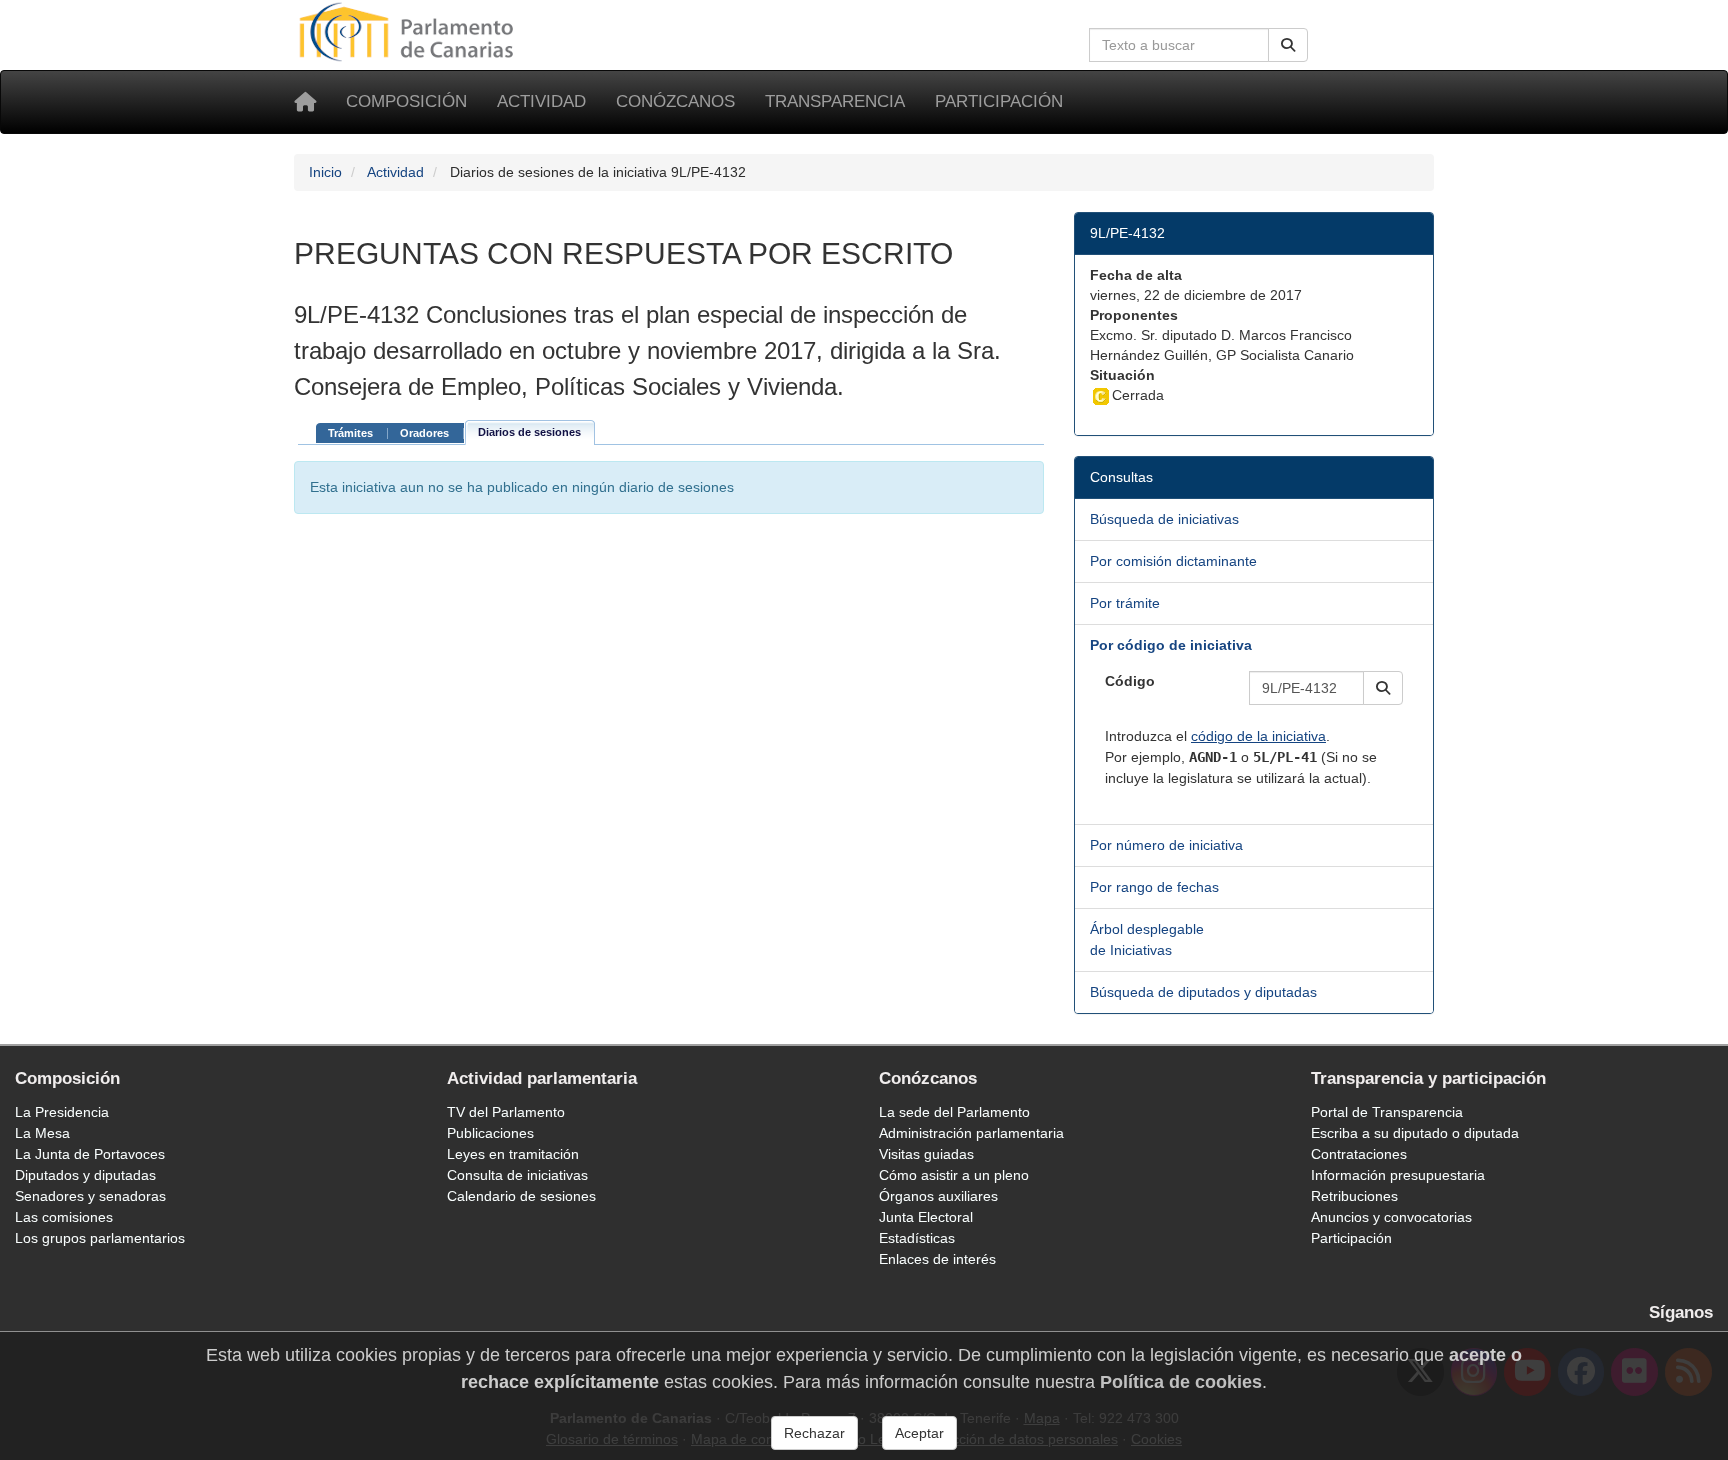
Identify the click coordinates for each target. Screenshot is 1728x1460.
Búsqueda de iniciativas (1164, 519)
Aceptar (919, 1433)
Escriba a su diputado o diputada (1415, 1133)
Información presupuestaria (1398, 1175)
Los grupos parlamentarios (100, 1238)
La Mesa (42, 1133)
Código (1130, 681)
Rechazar (814, 1433)
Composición (406, 101)
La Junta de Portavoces (90, 1154)
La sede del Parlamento (954, 1112)
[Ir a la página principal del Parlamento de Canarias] (409, 31)
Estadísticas (917, 1238)
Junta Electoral (926, 1217)
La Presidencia (62, 1112)
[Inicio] (305, 102)
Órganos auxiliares (938, 1196)
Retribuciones (1354, 1196)
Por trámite (1125, 603)
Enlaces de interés (937, 1259)
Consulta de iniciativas (517, 1175)
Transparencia (835, 101)
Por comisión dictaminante (1173, 561)
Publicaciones (490, 1133)
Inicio (325, 172)
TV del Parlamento (506, 1112)
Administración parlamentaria (971, 1133)
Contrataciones (1359, 1154)
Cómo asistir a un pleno (954, 1175)
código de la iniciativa (1258, 736)
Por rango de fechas (1154, 887)
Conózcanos (675, 101)
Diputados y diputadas (85, 1175)
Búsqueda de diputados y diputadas (1203, 992)
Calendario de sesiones (521, 1196)
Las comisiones (64, 1217)
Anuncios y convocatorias (1391, 1217)
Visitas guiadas (926, 1154)
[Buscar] (1288, 45)
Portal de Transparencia (1387, 1112)
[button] (1383, 688)
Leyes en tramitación (513, 1154)
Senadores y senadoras (90, 1196)
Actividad (541, 101)
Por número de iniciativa (1166, 845)
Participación (999, 101)
